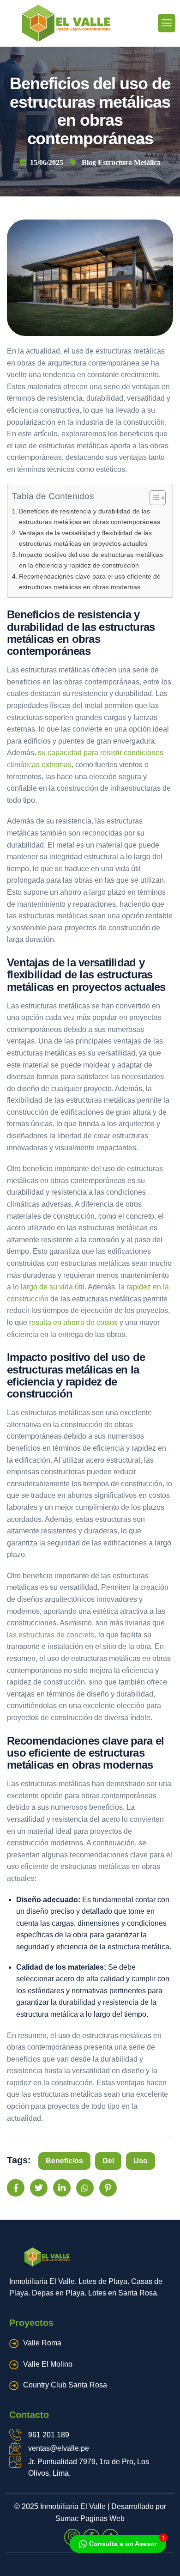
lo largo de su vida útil (49, 1287)
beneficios (64, 2161)
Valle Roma (42, 2343)
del (108, 2161)
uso (141, 2161)
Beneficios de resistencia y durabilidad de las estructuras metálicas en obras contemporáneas (90, 516)
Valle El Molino (48, 2364)
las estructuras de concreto (51, 1635)
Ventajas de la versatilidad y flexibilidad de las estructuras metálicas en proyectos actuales (85, 538)
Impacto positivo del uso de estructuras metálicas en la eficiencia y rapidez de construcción (91, 560)
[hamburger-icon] (167, 23)
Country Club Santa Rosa (65, 2385)
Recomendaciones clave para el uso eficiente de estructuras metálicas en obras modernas (90, 582)
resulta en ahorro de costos (73, 1322)
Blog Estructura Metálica (121, 162)
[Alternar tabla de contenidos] (153, 498)
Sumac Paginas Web (90, 2518)
